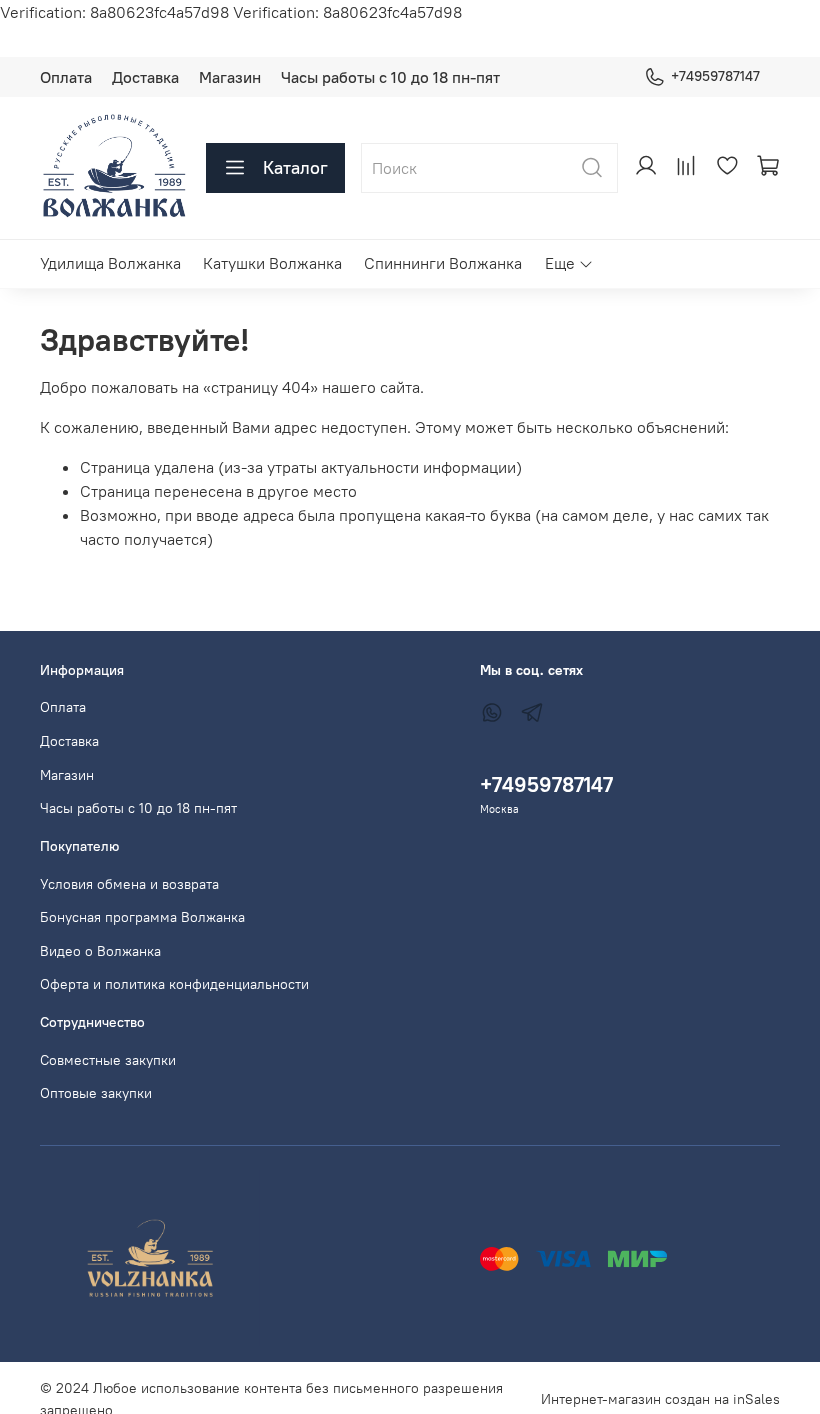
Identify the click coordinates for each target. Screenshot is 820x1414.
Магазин (230, 77)
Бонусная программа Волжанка (142, 917)
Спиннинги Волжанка (443, 263)
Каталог (295, 167)
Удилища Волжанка (110, 263)
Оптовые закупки (96, 1093)
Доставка (145, 77)
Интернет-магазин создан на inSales (660, 1399)
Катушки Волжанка (272, 263)
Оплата (66, 77)
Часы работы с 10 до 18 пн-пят (390, 77)
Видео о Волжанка (100, 951)
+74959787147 (715, 76)
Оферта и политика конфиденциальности (174, 984)
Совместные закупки (108, 1060)
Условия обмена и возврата (129, 884)
